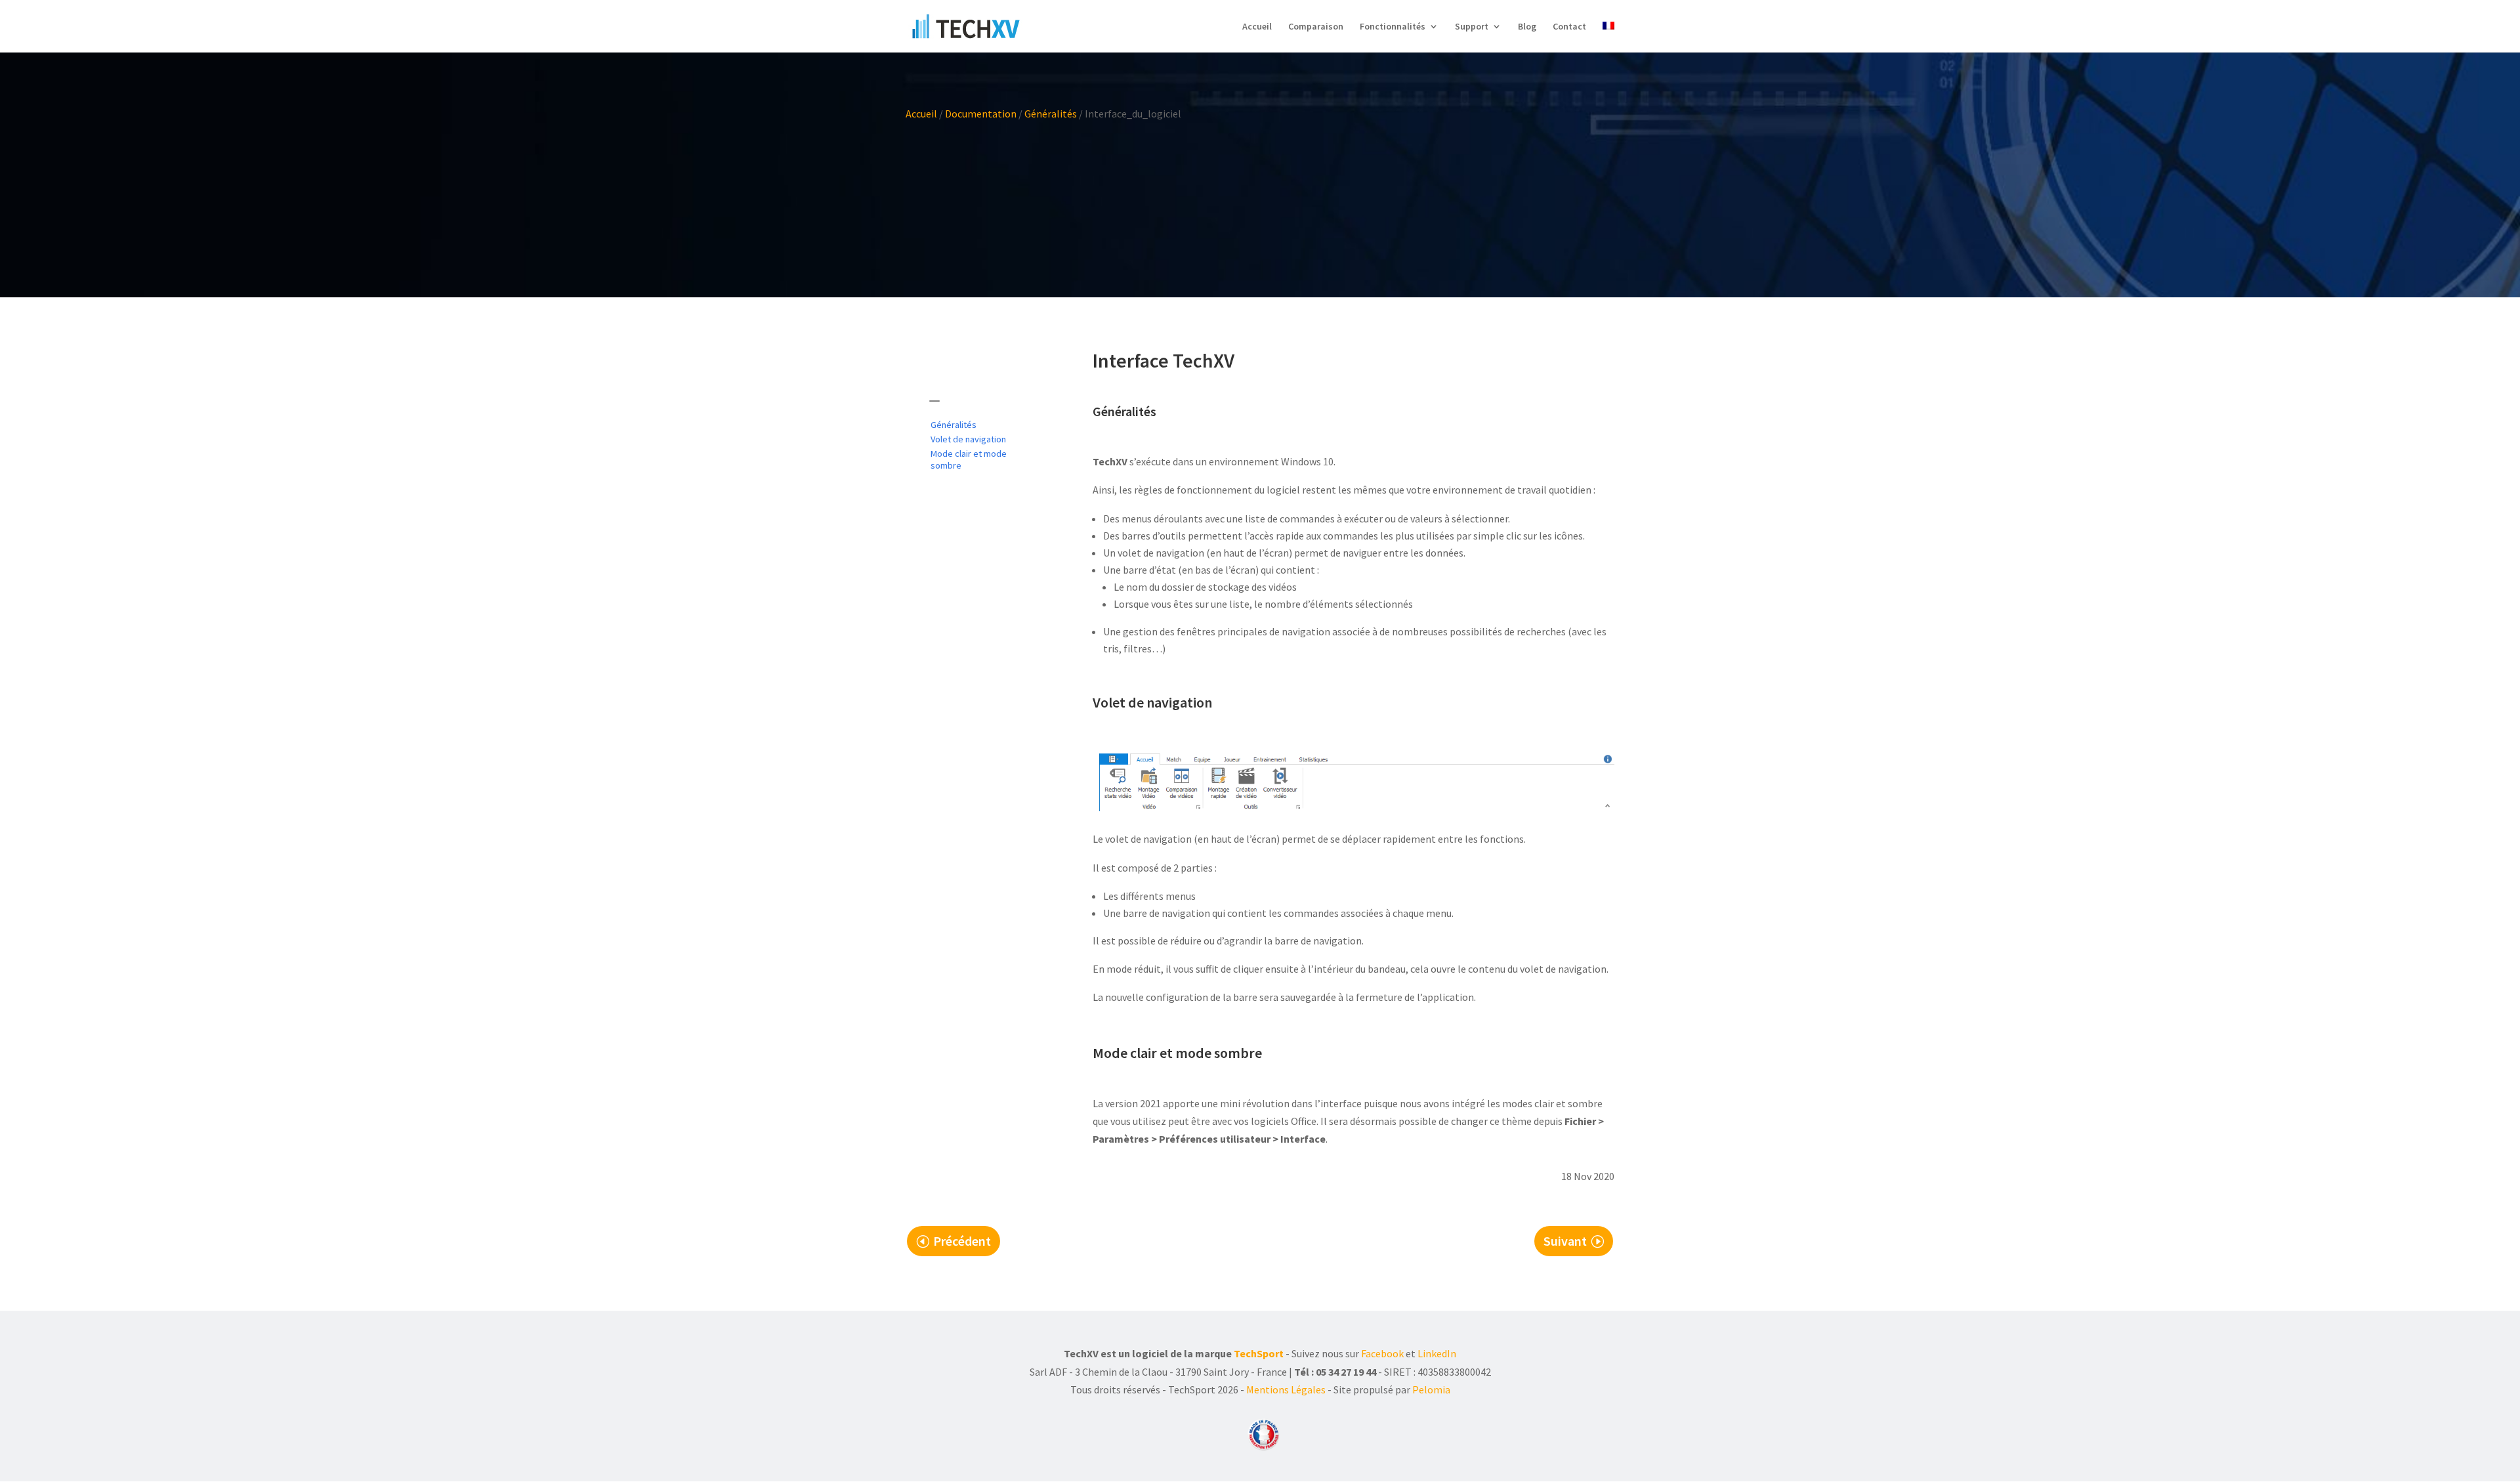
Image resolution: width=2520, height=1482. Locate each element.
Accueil (1257, 27)
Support (1472, 27)
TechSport (1259, 1353)
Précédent (962, 1241)
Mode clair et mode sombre (969, 459)
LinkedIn (1437, 1353)
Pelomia (1431, 1389)
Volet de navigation (968, 439)
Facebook (1382, 1353)
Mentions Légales (1286, 1389)
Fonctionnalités (1393, 27)
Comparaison (1316, 27)
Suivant (1565, 1241)
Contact (1569, 27)
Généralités (1051, 114)
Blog (1527, 27)
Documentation (981, 114)
